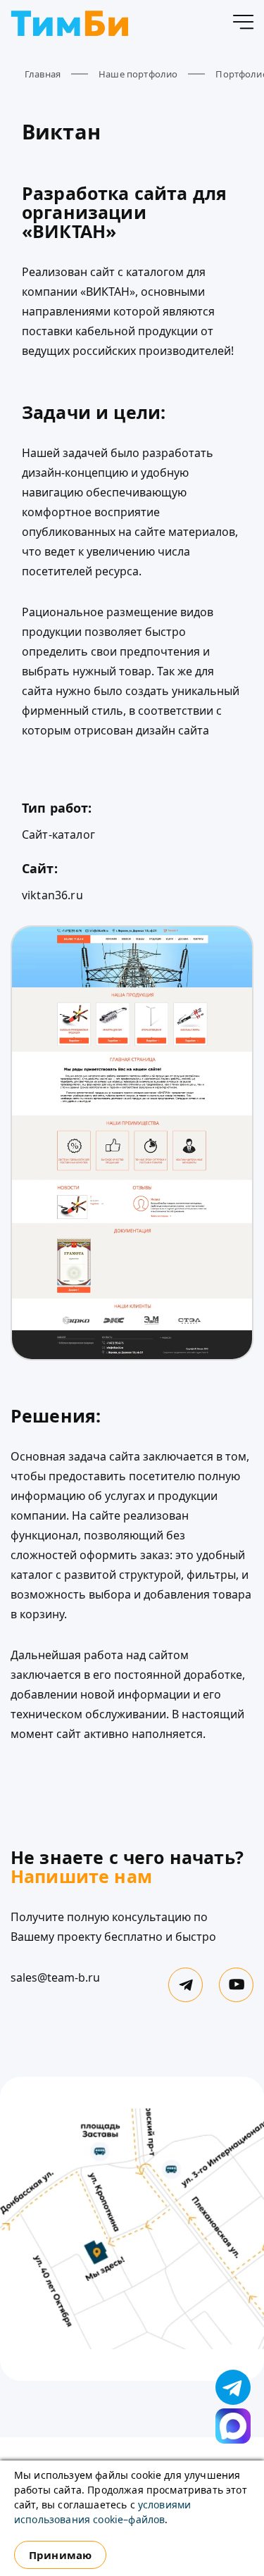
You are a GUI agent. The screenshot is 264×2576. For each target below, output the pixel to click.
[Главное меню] (243, 25)
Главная (43, 74)
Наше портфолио (138, 74)
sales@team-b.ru (55, 1977)
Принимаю (60, 2555)
